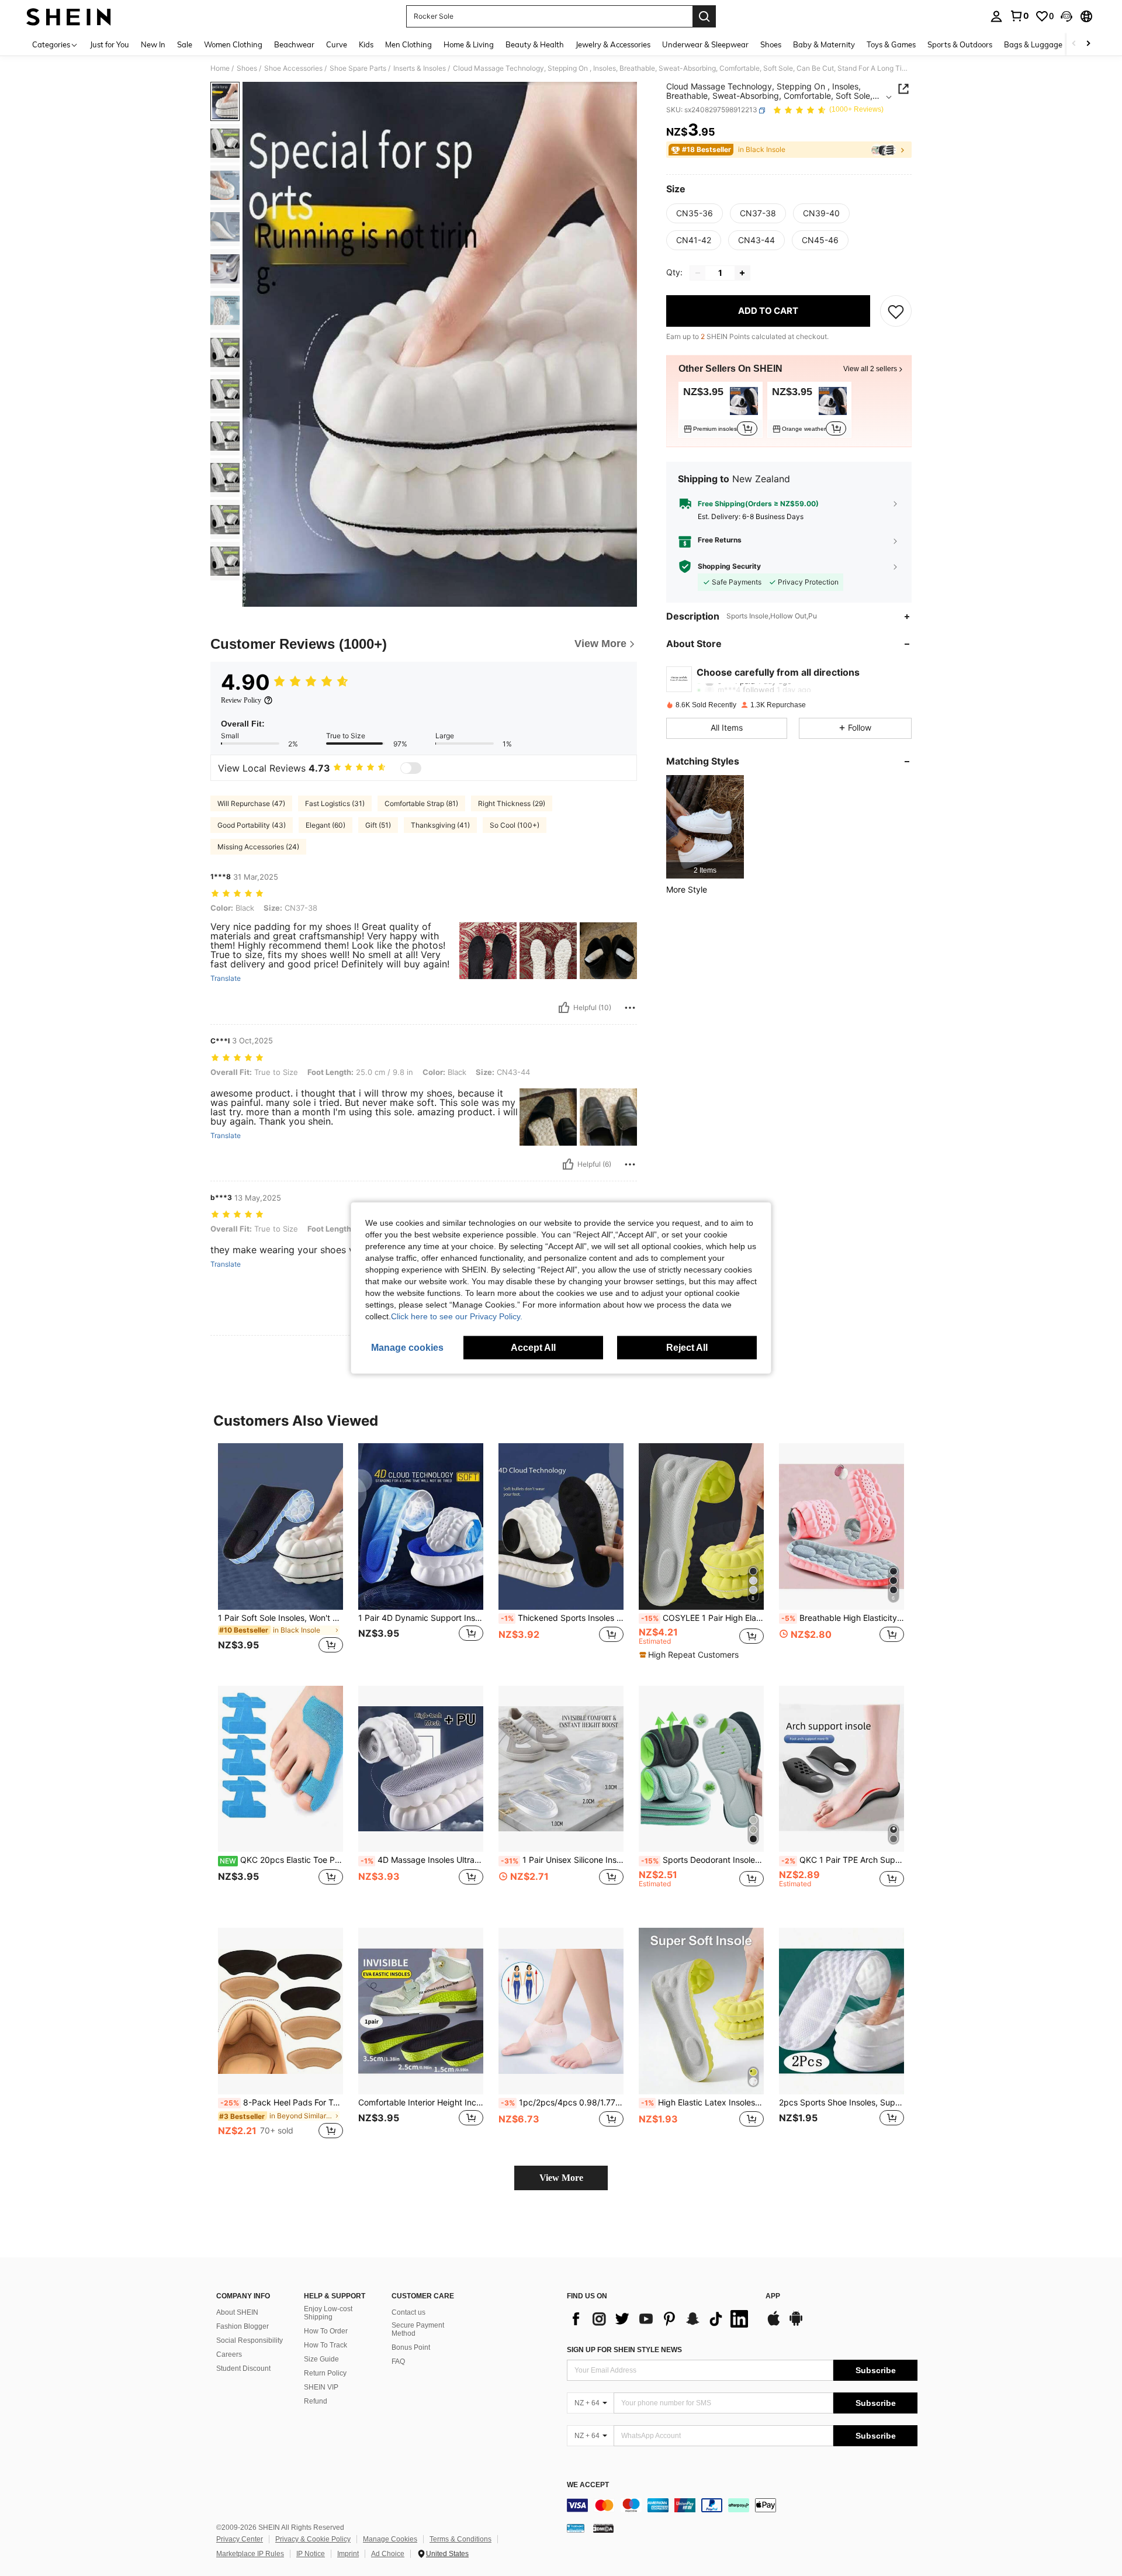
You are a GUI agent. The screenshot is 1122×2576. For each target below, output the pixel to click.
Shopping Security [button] (729, 566)
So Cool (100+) (515, 825)
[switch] (411, 768)
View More (561, 2178)
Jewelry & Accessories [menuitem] (613, 44)
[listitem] (721, 410)
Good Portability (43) (252, 825)
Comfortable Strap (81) (421, 803)
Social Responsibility (250, 2340)
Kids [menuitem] (366, 44)
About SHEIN (237, 2312)
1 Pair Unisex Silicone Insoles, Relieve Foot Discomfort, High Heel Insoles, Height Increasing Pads (562, 1860)
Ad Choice (388, 2554)
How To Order (326, 2331)
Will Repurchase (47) (251, 803)
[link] (1019, 16)
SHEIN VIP (321, 2387)
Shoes (247, 68)
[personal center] (996, 16)
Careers (229, 2354)
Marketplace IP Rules (250, 2554)
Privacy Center (240, 2539)
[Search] (704, 16)
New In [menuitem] (153, 44)
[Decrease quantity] (698, 273)
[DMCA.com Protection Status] (603, 2528)
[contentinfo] (742, 2505)
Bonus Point (411, 2347)
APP (773, 2296)
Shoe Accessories (293, 68)
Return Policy (325, 2373)
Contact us (408, 2312)
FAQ (398, 2361)
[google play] (796, 2324)
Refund (316, 2401)
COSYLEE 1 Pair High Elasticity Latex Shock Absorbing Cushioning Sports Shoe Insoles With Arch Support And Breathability (702, 1618)
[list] (660, 2319)
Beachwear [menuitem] (294, 44)
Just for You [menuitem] (110, 44)
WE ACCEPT (588, 2485)
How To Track (325, 2345)
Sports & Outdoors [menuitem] (960, 44)
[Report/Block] (630, 1008)
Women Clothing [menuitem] (233, 44)
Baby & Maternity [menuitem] (824, 44)
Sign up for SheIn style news (624, 2350)
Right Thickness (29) (512, 803)
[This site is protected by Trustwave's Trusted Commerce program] (576, 2528)
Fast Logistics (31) (335, 803)
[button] (1066, 16)
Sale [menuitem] (185, 44)
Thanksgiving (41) (440, 825)
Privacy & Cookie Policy (313, 2539)
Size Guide (321, 2359)
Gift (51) (378, 825)
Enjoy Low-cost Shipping (328, 2313)
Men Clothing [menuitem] (408, 44)
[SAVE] (896, 311)
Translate (226, 978)
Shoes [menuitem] (771, 44)
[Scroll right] (1088, 44)
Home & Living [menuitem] (469, 44)
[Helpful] (564, 1008)
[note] (690, 1655)
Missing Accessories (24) (258, 847)
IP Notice (311, 2554)
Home (220, 68)
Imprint (348, 2554)
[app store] (774, 2324)
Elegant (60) (325, 825)
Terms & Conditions (460, 2539)
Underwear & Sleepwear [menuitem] (705, 44)
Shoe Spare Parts (358, 68)
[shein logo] (69, 16)
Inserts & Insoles (420, 68)
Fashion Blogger (243, 2326)
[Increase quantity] (742, 273)
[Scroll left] (1074, 44)
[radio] (695, 213)
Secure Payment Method (418, 2329)
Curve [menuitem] (337, 44)
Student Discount (243, 2368)
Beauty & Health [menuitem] (535, 44)
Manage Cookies (390, 2539)
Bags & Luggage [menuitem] (1033, 44)
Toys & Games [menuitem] (891, 44)
